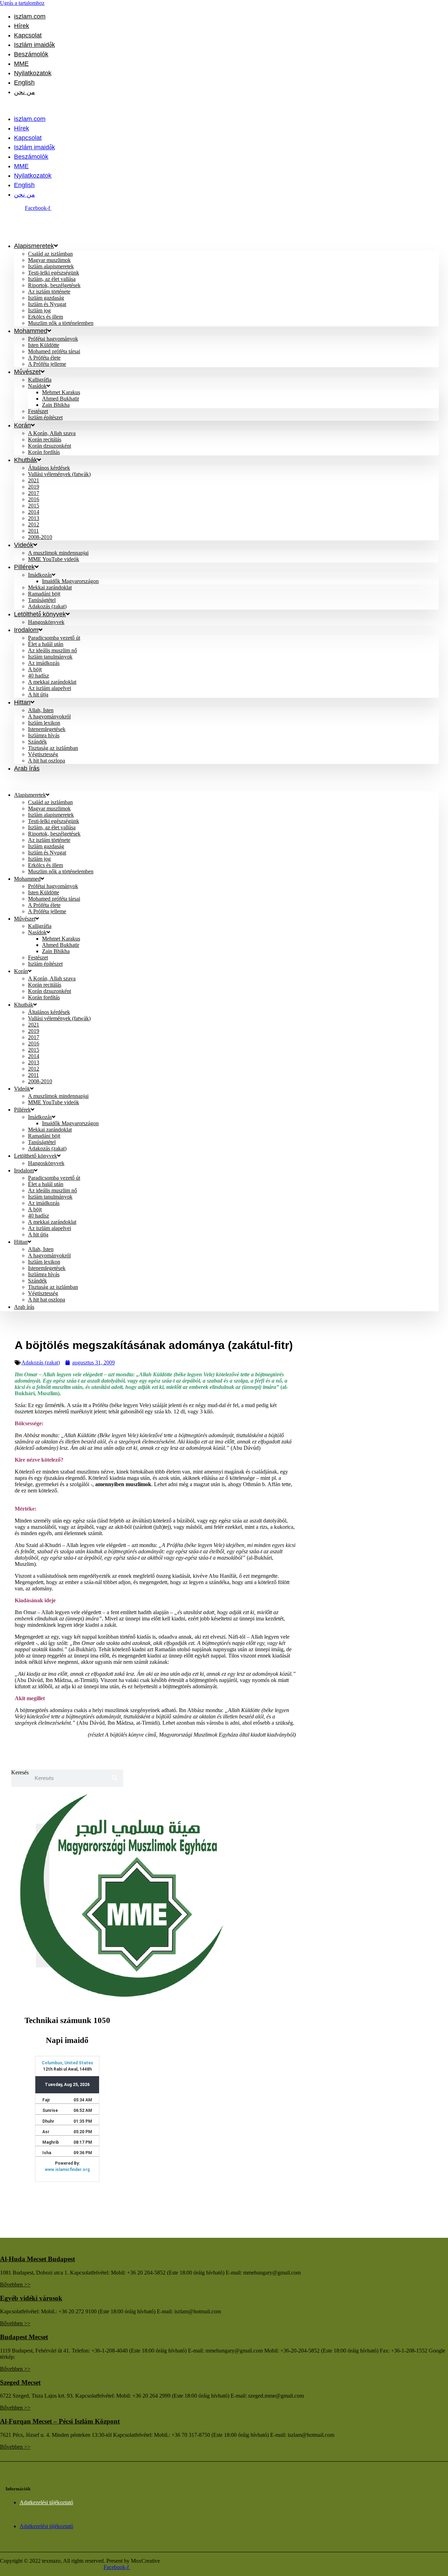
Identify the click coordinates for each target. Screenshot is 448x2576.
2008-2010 (40, 537)
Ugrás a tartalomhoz (22, 3)
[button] (204, 106)
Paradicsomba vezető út (54, 638)
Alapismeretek (34, 246)
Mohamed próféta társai (54, 351)
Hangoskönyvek (46, 622)
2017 (34, 493)
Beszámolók (31, 54)
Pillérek (24, 567)
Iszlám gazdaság (46, 298)
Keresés (20, 1772)
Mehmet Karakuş (61, 392)
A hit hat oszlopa (47, 761)
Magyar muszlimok (49, 260)
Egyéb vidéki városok (31, 2298)
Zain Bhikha (56, 405)
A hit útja (38, 694)
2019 (34, 487)
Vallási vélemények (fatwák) (59, 474)
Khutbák (26, 460)
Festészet (38, 411)
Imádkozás (40, 575)
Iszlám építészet (45, 417)
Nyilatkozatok (33, 73)
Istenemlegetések (47, 729)
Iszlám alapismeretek (51, 266)
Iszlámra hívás (44, 735)
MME (21, 64)
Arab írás (27, 768)
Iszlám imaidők (34, 45)
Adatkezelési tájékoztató (46, 2502)
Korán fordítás (44, 452)
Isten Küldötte (44, 345)
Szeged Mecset (20, 2382)
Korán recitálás (45, 439)
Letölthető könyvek (40, 614)
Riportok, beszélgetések (54, 285)
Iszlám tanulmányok (50, 657)
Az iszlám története (49, 292)
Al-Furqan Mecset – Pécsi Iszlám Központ (60, 2421)
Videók (24, 545)
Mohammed (31, 331)
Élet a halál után (46, 644)
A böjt (35, 669)
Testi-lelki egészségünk (54, 273)
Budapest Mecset (24, 2337)
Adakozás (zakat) (47, 1148)
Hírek (22, 26)
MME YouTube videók (54, 559)
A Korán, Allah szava (52, 433)
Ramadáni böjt (44, 594)
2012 (34, 524)
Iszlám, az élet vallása (52, 279)
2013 (34, 518)
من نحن (24, 92)
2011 (33, 531)
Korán (22, 425)
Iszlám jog (39, 310)
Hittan (22, 702)
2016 (34, 499)
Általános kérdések (49, 468)
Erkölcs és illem (45, 317)
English (24, 83)
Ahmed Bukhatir (61, 399)
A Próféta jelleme (47, 364)
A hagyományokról (49, 716)
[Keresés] (114, 1778)
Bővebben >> (15, 2284)
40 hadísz (38, 676)
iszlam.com (30, 16)
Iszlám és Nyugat (47, 304)
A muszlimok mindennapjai (58, 553)
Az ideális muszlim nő (52, 650)
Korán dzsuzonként (50, 446)
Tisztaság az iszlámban (53, 748)
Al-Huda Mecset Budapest (37, 2259)
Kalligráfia (40, 380)
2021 (34, 480)
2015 (34, 506)
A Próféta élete (44, 358)
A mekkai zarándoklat (52, 682)
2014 (34, 512)
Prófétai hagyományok (53, 339)
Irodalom (26, 630)
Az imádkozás (44, 663)
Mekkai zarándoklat (50, 587)
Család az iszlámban (50, 254)
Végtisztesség (43, 754)
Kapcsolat (28, 35)
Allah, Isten (41, 710)
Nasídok (37, 386)
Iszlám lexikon (44, 723)
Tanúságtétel (42, 600)
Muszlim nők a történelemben (61, 323)
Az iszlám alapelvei (50, 688)
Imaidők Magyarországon (70, 581)
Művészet (27, 372)
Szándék (37, 742)
